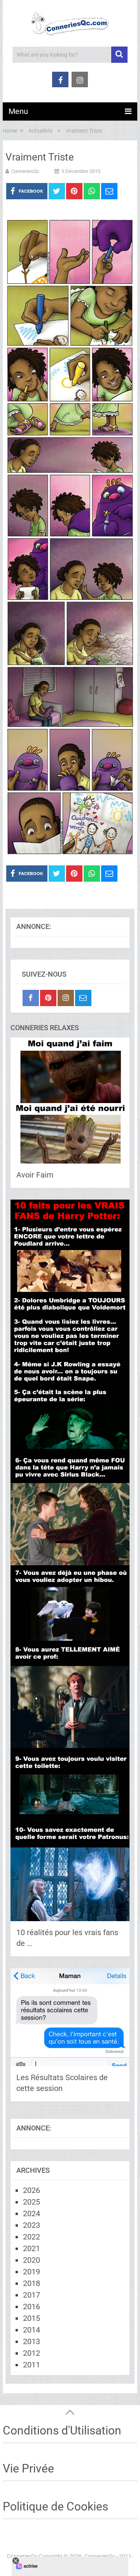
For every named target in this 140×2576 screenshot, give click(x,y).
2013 (31, 2341)
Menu (18, 111)
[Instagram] (66, 998)
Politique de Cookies (55, 2506)
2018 (31, 2283)
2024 (31, 2213)
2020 (31, 2260)
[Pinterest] (48, 998)
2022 (31, 2237)
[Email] (83, 998)
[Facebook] (31, 998)
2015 (31, 2318)
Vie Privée (28, 2468)
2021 (31, 2248)
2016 (31, 2307)
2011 (31, 2365)
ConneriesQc (25, 171)
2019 (31, 2272)
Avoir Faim (35, 1175)
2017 (31, 2295)
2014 (31, 2330)
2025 (31, 2202)
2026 (31, 2190)
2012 (31, 2353)
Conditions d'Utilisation (62, 2430)
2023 (31, 2225)
